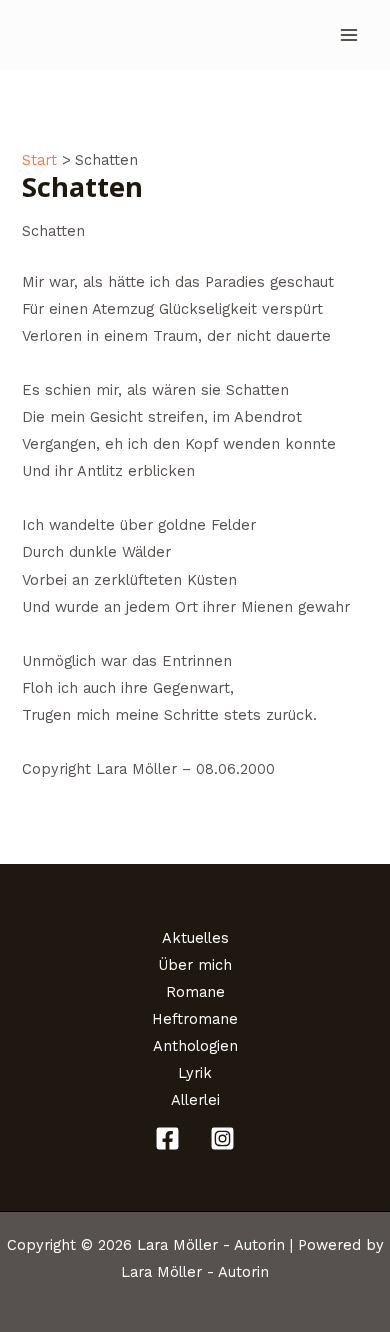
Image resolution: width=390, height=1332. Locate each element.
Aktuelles (195, 938)
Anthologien (195, 1046)
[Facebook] (167, 1138)
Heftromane (195, 1019)
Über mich (195, 965)
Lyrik (195, 1073)
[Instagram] (222, 1138)
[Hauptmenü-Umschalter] (349, 35)
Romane (195, 992)
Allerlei (195, 1100)
